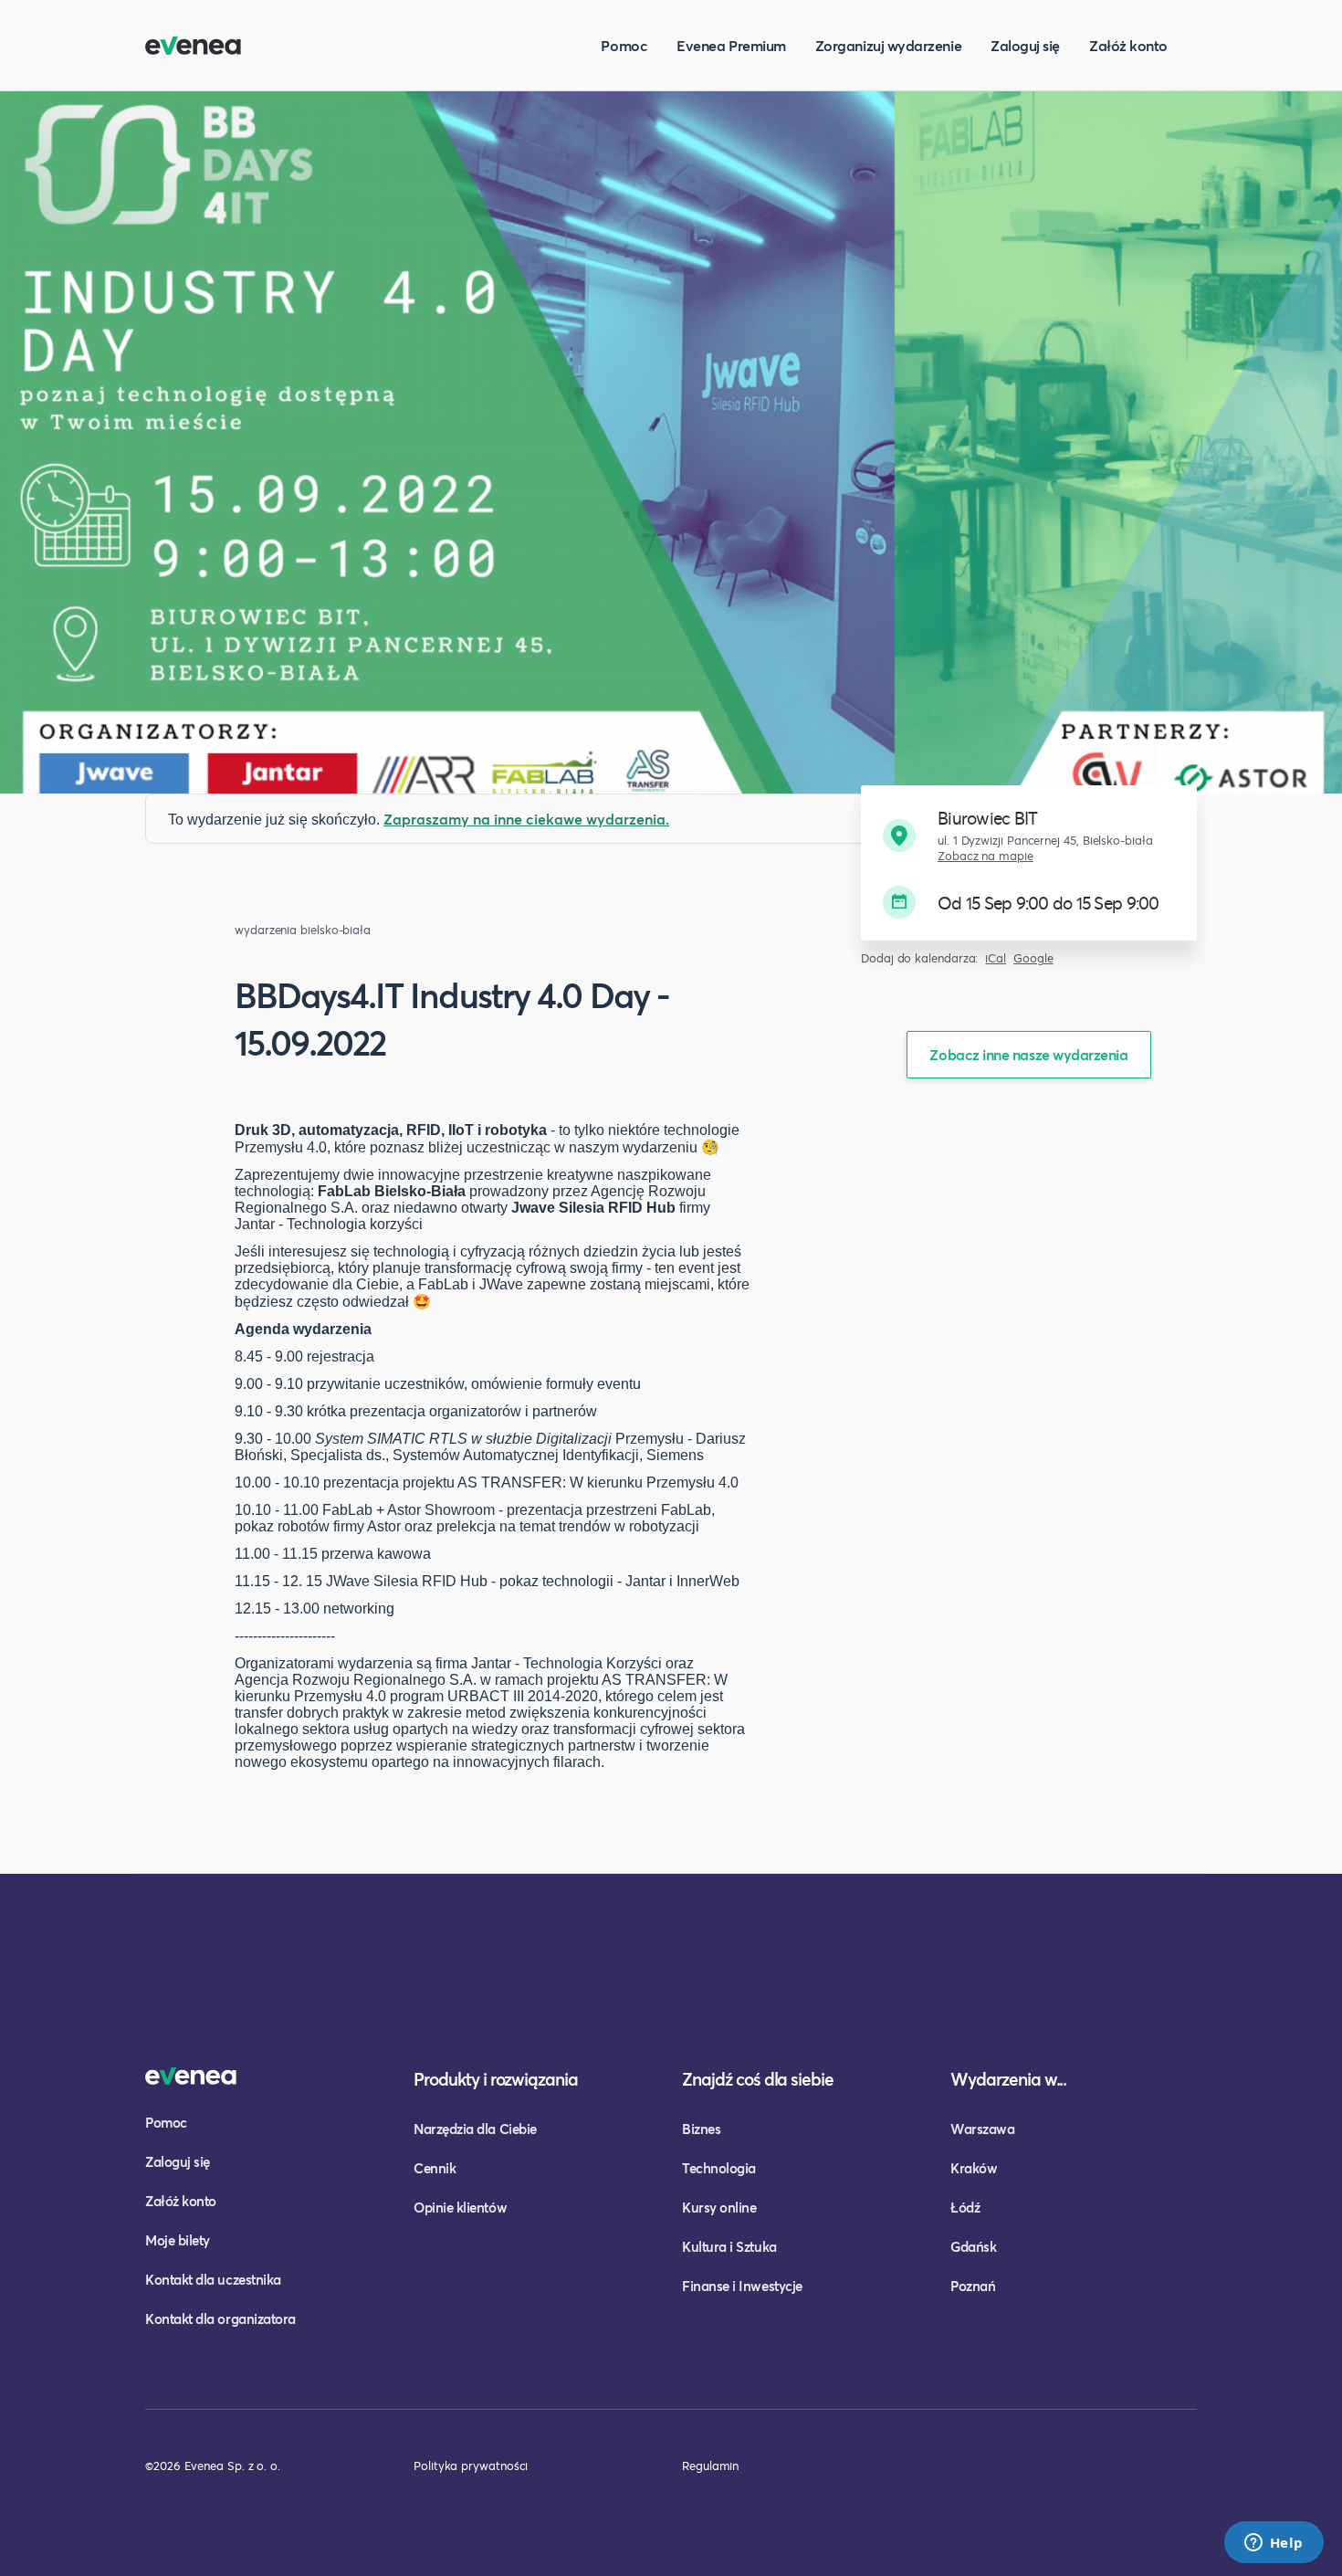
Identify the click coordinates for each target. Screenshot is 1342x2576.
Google (1033, 958)
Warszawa (982, 2129)
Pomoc (624, 45)
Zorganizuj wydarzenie (888, 45)
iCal (996, 958)
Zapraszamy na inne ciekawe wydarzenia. (526, 819)
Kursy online (719, 2207)
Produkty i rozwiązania (496, 2079)
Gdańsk (973, 2246)
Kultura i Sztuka (729, 2246)
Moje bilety (178, 2240)
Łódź (965, 2207)
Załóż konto (1128, 45)
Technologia (719, 2168)
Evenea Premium (731, 45)
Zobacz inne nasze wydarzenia (1028, 1054)
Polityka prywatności (471, 2466)
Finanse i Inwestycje (742, 2286)
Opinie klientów (460, 2207)
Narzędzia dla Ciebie (475, 2129)
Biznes (701, 2129)
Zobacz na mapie (986, 856)
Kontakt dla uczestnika (213, 2279)
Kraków (974, 2168)
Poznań (973, 2286)
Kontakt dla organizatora (220, 2318)
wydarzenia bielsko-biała (303, 930)
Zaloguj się (1025, 45)
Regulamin (710, 2466)
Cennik (435, 2168)
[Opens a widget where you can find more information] (1274, 2544)
